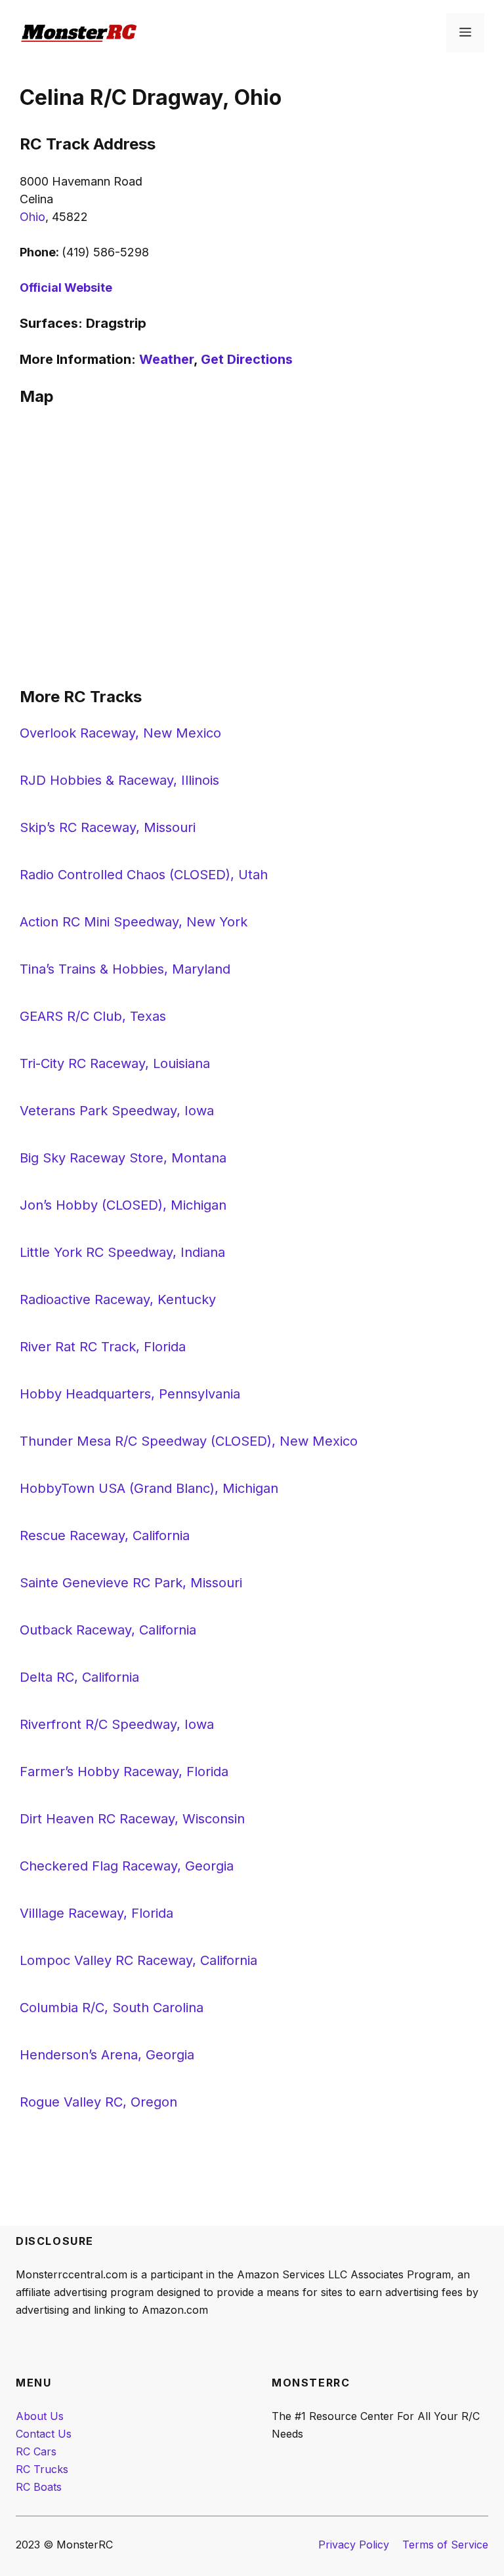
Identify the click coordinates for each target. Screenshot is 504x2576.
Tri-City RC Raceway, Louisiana (115, 1063)
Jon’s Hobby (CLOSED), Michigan (123, 1205)
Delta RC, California (79, 1677)
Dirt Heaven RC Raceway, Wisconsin (132, 1819)
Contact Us (44, 2434)
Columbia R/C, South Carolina (112, 2008)
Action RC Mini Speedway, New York (134, 922)
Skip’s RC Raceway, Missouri (108, 827)
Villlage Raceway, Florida (96, 1913)
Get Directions (247, 359)
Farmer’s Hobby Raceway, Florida (124, 1772)
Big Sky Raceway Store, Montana (123, 1158)
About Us (40, 2416)
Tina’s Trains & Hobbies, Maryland (125, 969)
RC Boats (39, 2487)
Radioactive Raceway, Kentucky (118, 1299)
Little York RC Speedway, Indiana (122, 1252)
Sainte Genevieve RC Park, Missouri (131, 1583)
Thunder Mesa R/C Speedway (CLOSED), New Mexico (189, 1441)
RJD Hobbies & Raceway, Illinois (119, 780)
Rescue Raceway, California (105, 1536)
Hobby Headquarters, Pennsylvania (130, 1394)
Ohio (32, 217)
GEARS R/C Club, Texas (93, 1016)
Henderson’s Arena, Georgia (107, 2055)
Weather (166, 359)
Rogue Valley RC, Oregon (98, 2102)
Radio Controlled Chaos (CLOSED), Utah (144, 875)
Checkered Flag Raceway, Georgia (127, 1866)
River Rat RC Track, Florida (103, 1347)
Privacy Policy (354, 2545)
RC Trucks (42, 2469)
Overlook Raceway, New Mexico (120, 733)
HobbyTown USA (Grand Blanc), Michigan (149, 1488)
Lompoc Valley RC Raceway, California (138, 1960)
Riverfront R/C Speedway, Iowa (117, 1724)
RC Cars (36, 2451)
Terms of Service (445, 2545)
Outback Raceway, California (108, 1630)
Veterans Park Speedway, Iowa (117, 1111)
